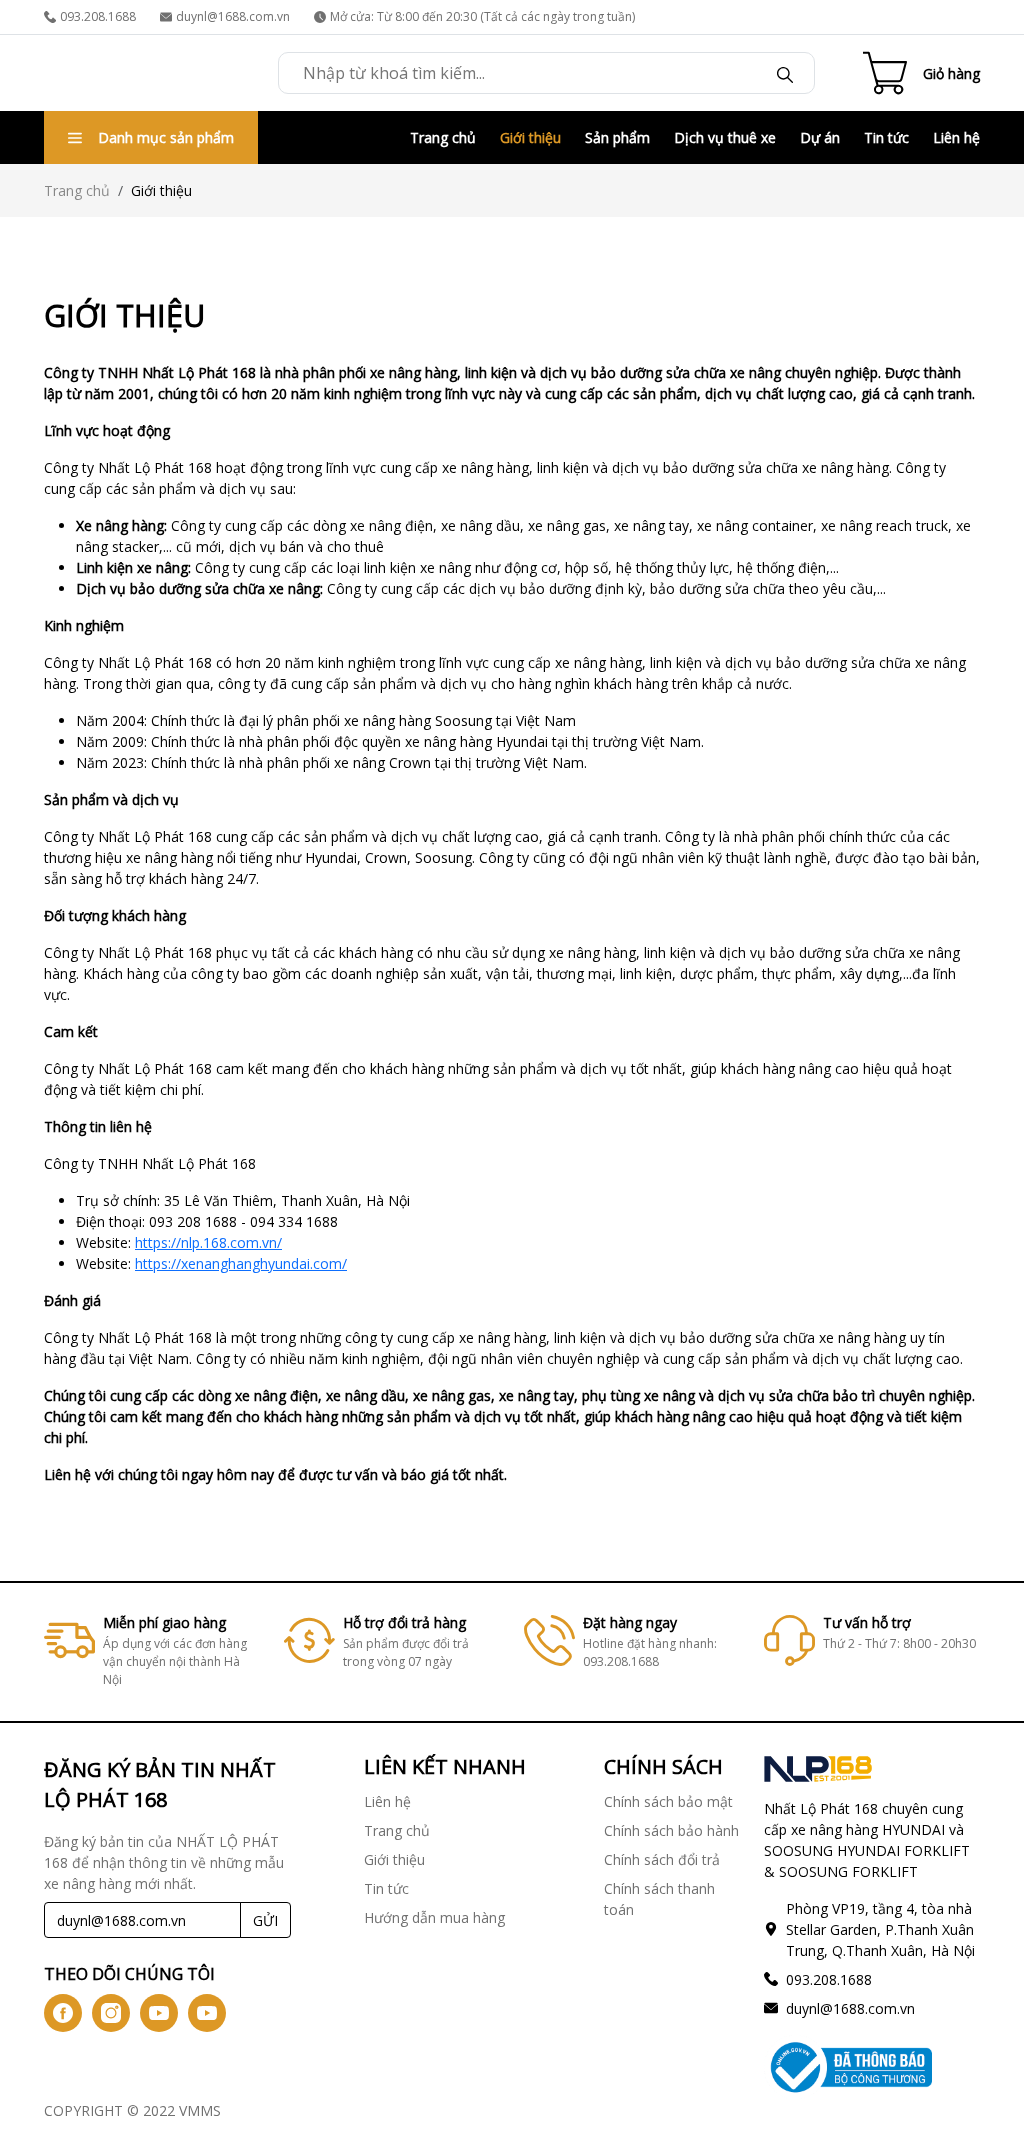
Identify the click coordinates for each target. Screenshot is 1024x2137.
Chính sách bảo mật (668, 1801)
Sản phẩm (617, 137)
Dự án (820, 137)
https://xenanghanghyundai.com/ (241, 1263)
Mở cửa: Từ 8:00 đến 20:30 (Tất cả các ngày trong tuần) (482, 16)
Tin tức (886, 137)
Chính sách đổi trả (662, 1859)
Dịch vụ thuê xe (725, 137)
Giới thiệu (530, 137)
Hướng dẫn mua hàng (434, 1917)
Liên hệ (956, 137)
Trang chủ (443, 137)
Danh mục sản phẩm (166, 137)
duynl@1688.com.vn (233, 16)
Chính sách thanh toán (659, 1899)
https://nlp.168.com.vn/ (208, 1242)
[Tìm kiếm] (785, 73)
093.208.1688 (98, 16)
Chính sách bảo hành (671, 1830)
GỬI (265, 1920)
